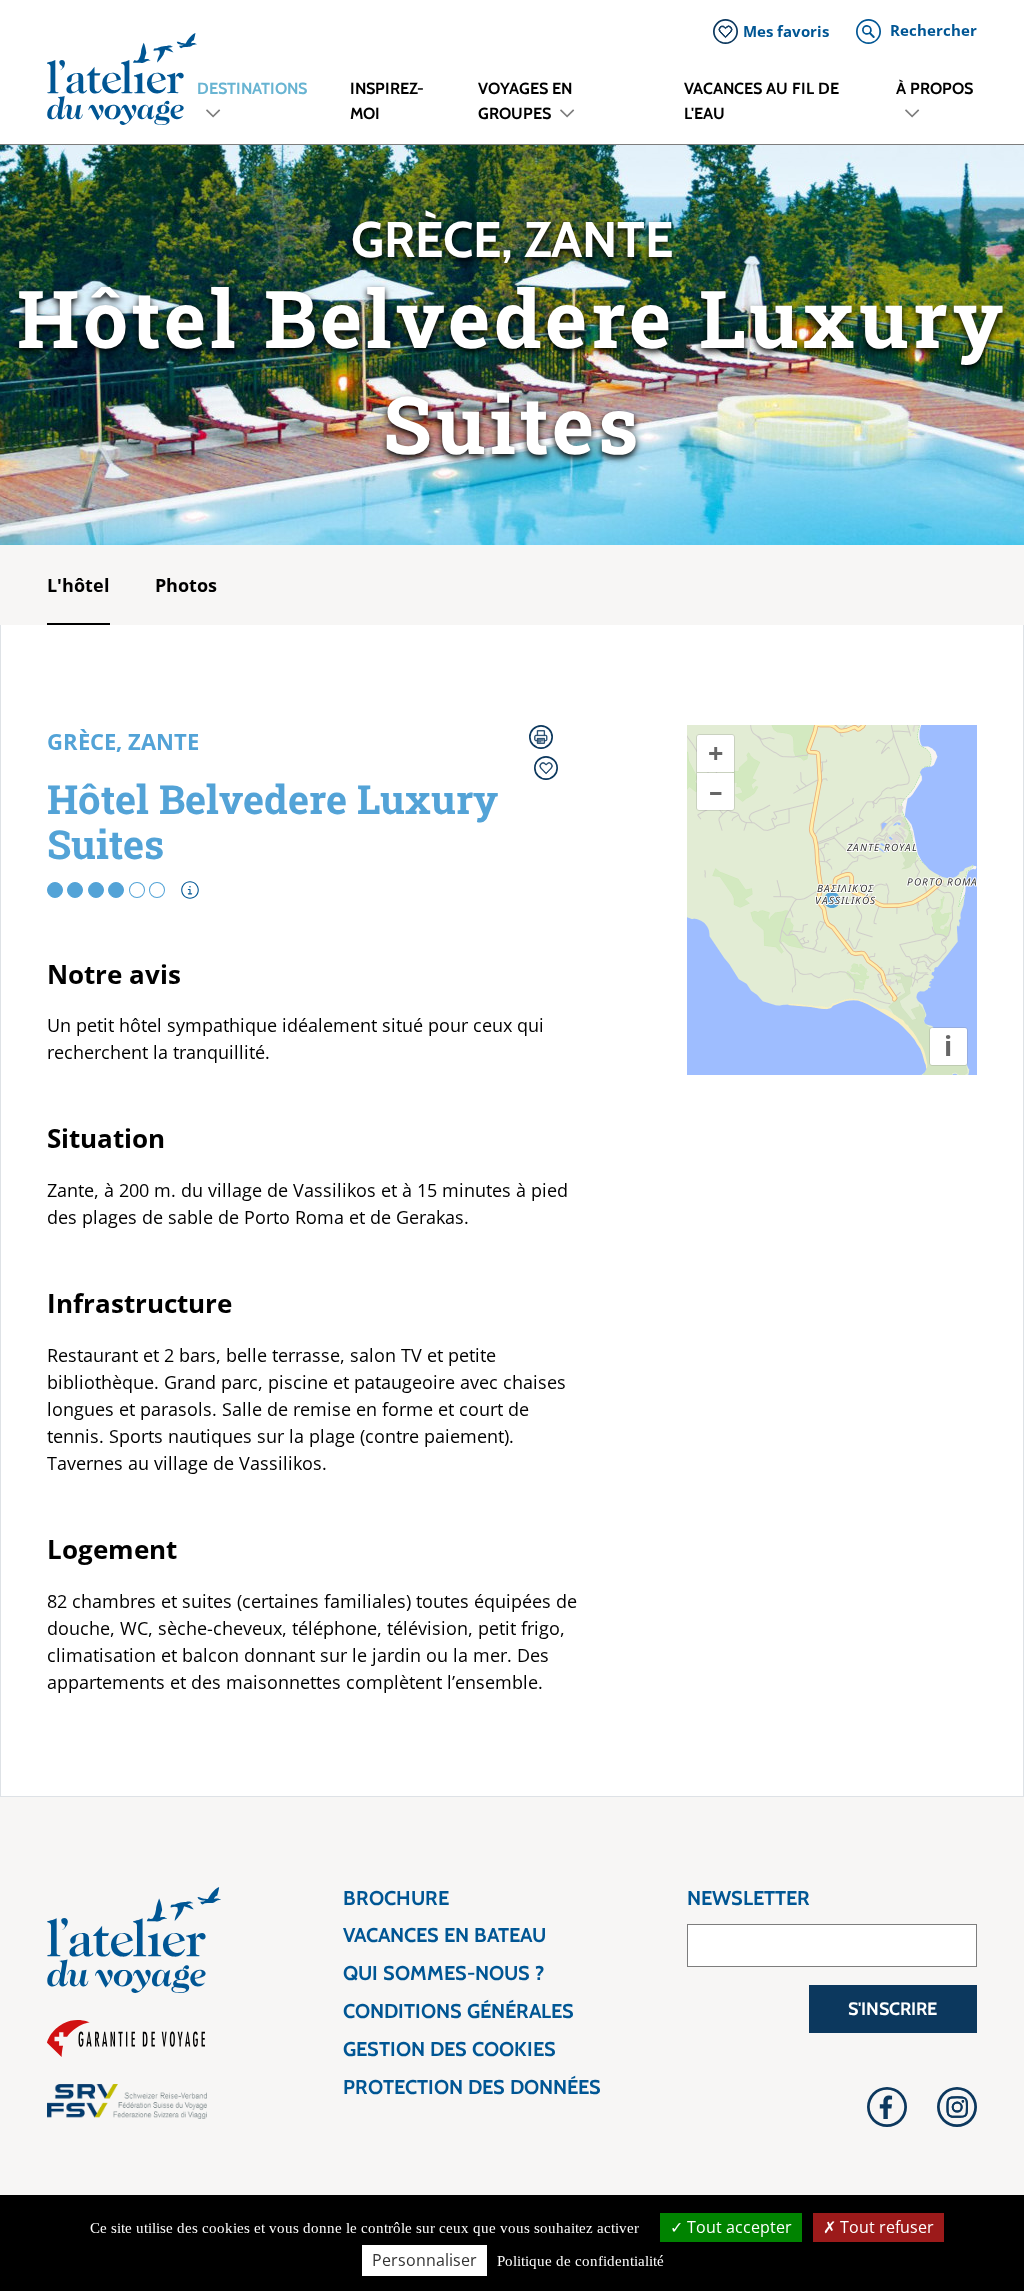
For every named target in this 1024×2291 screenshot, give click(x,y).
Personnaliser (424, 2260)
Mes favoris (786, 31)
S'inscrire (892, 2009)
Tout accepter (737, 2227)
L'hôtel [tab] (78, 585)
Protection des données (472, 2087)
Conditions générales (458, 2011)
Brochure (396, 1898)
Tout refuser (885, 2227)
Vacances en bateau (444, 1935)
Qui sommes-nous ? (443, 1973)
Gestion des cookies (449, 2049)
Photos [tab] (186, 585)
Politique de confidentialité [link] (580, 2261)
